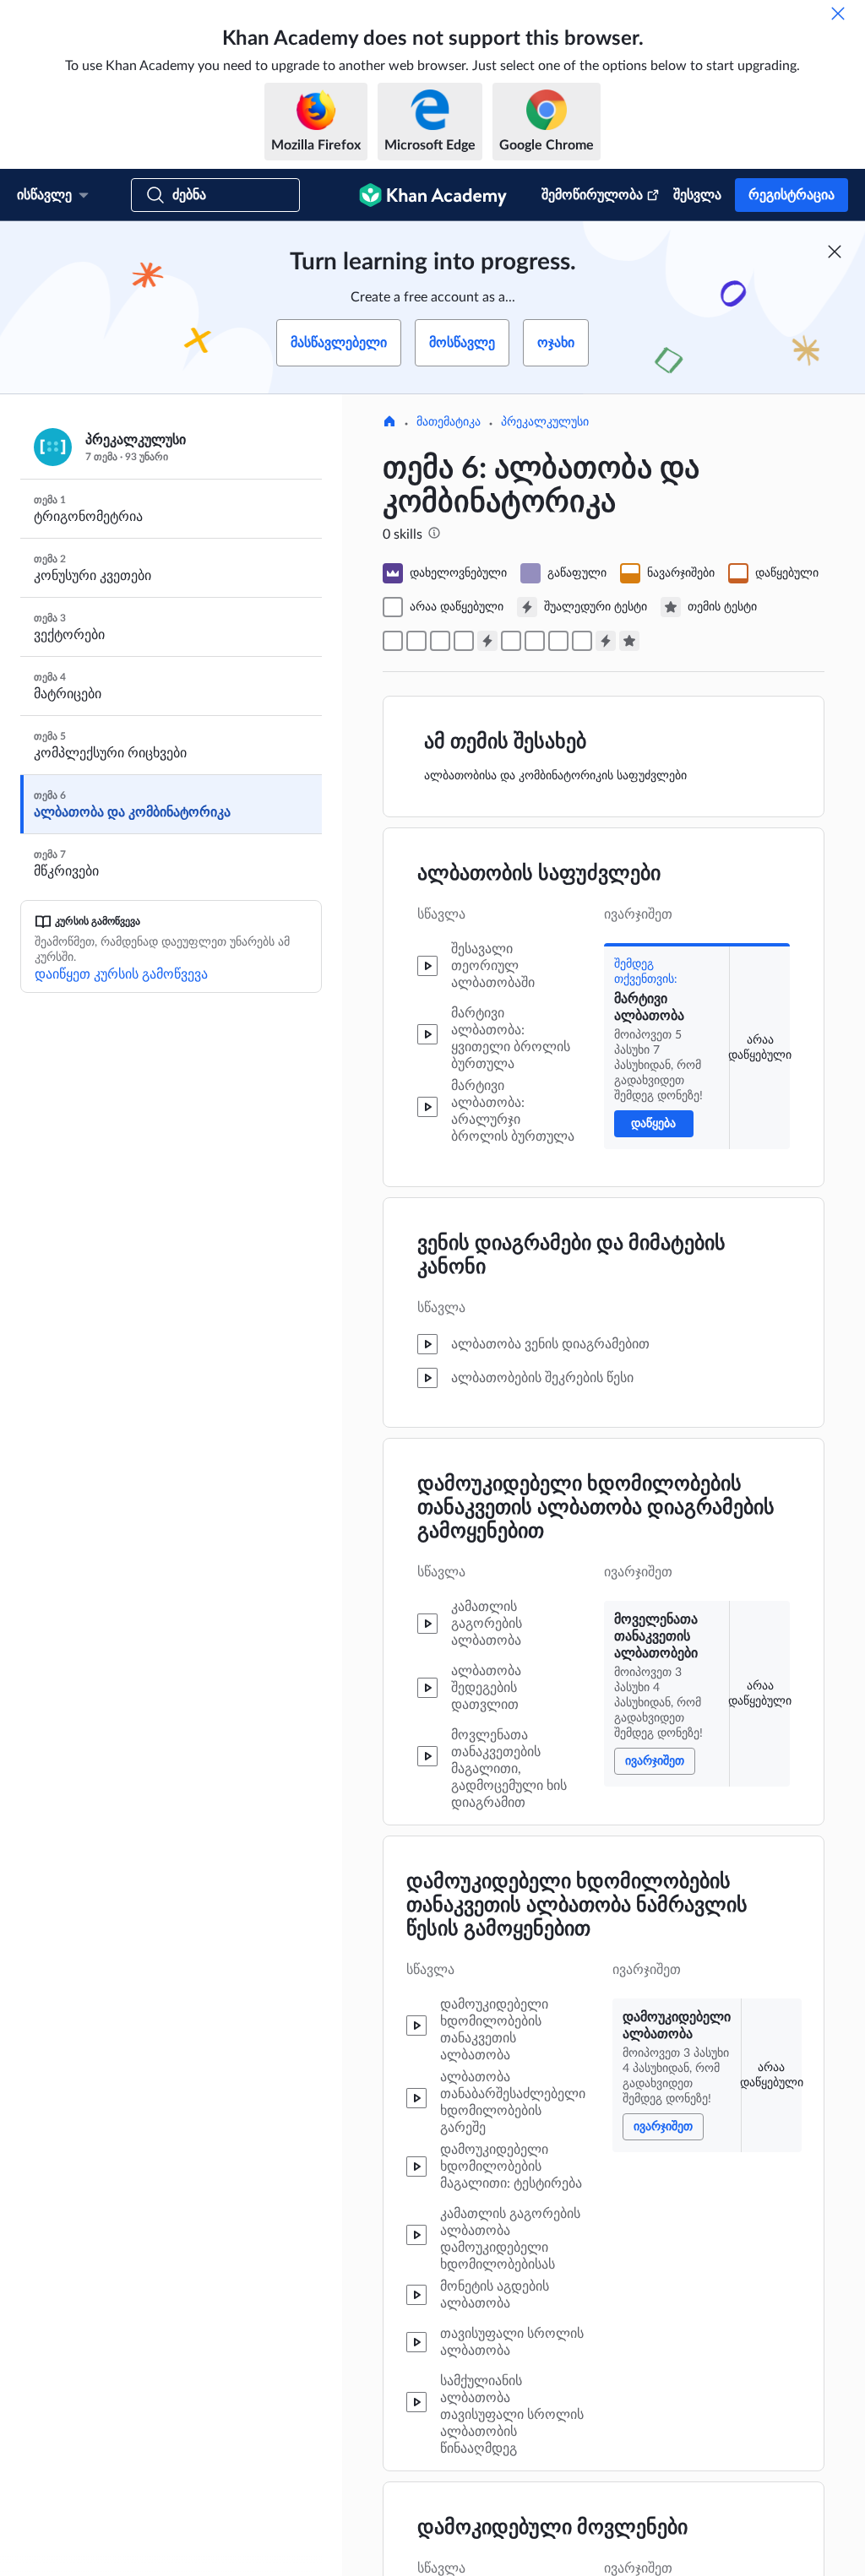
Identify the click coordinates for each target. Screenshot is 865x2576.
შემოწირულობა (592, 195)
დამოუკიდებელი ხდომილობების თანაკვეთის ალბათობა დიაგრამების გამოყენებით (596, 1508)
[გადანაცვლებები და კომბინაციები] (558, 641)
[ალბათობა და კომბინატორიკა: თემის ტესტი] (629, 641)
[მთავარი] (389, 423)
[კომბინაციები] (535, 641)
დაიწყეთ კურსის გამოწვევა (121, 974)
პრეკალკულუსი (545, 422)
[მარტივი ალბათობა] (393, 641)
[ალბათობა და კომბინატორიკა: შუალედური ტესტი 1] (487, 641)
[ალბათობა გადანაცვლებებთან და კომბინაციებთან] (582, 641)
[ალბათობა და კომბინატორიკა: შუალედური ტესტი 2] (606, 641)
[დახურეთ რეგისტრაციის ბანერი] (835, 252)
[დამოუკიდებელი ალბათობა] (440, 641)
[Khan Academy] (433, 195)
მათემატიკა (449, 422)
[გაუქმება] (838, 14)
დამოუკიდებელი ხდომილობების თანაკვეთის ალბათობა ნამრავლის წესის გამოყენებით (577, 1906)
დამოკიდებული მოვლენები (552, 2528)
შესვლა (697, 195)
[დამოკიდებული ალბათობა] (464, 641)
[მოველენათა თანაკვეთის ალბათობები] (416, 641)
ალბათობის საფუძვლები (539, 874)
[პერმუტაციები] (511, 641)
